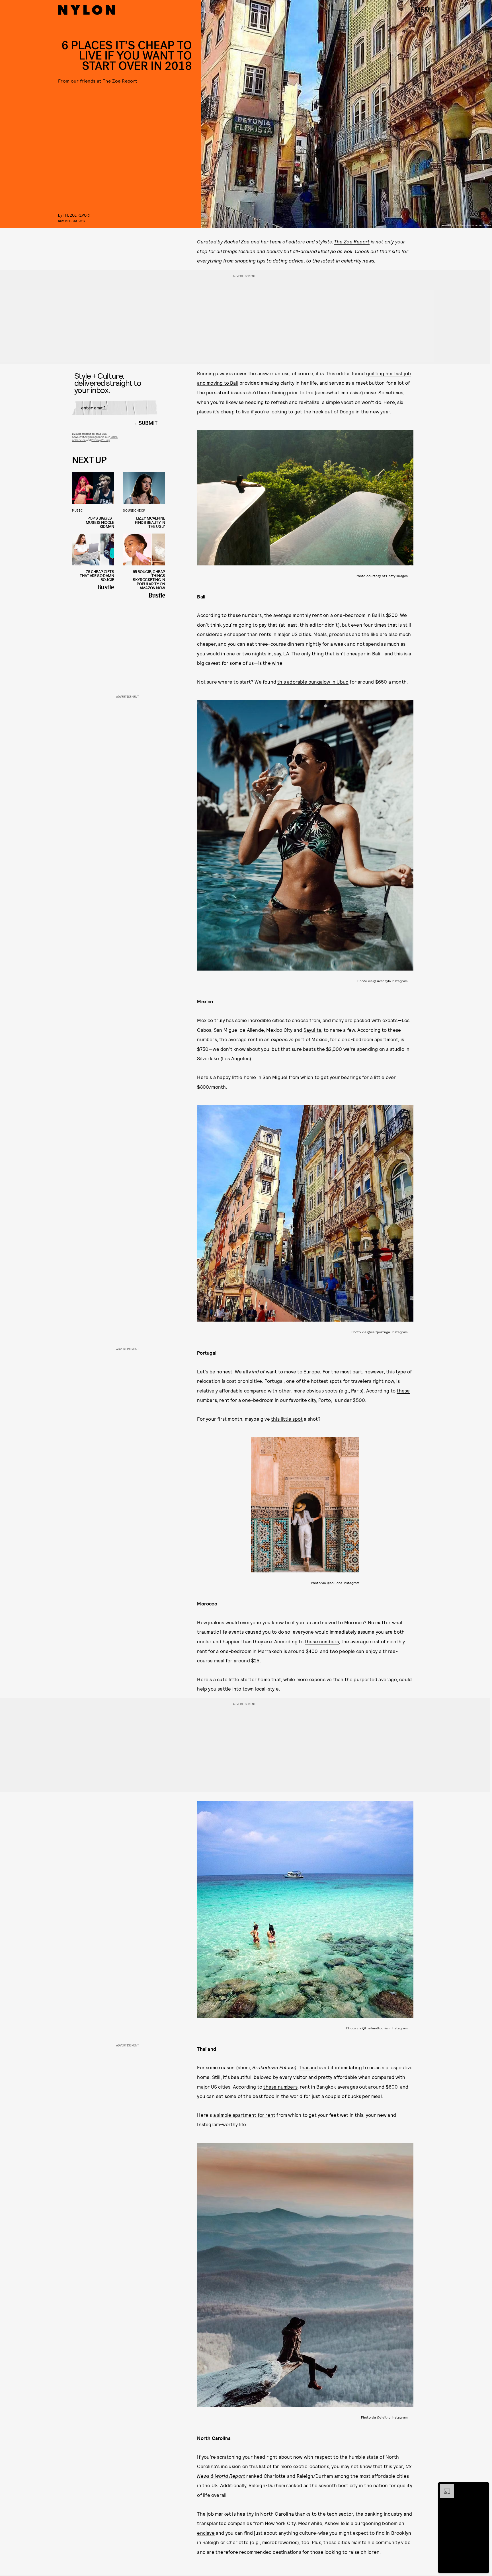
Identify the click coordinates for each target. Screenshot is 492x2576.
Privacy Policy (100, 440)
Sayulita (312, 1030)
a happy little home (235, 1077)
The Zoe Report (352, 241)
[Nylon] (87, 10)
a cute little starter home (242, 1679)
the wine (273, 663)
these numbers (245, 615)
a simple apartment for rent (244, 2115)
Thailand (308, 2067)
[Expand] (444, 2487)
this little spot (287, 1419)
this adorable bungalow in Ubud (313, 682)
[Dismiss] (483, 2487)
